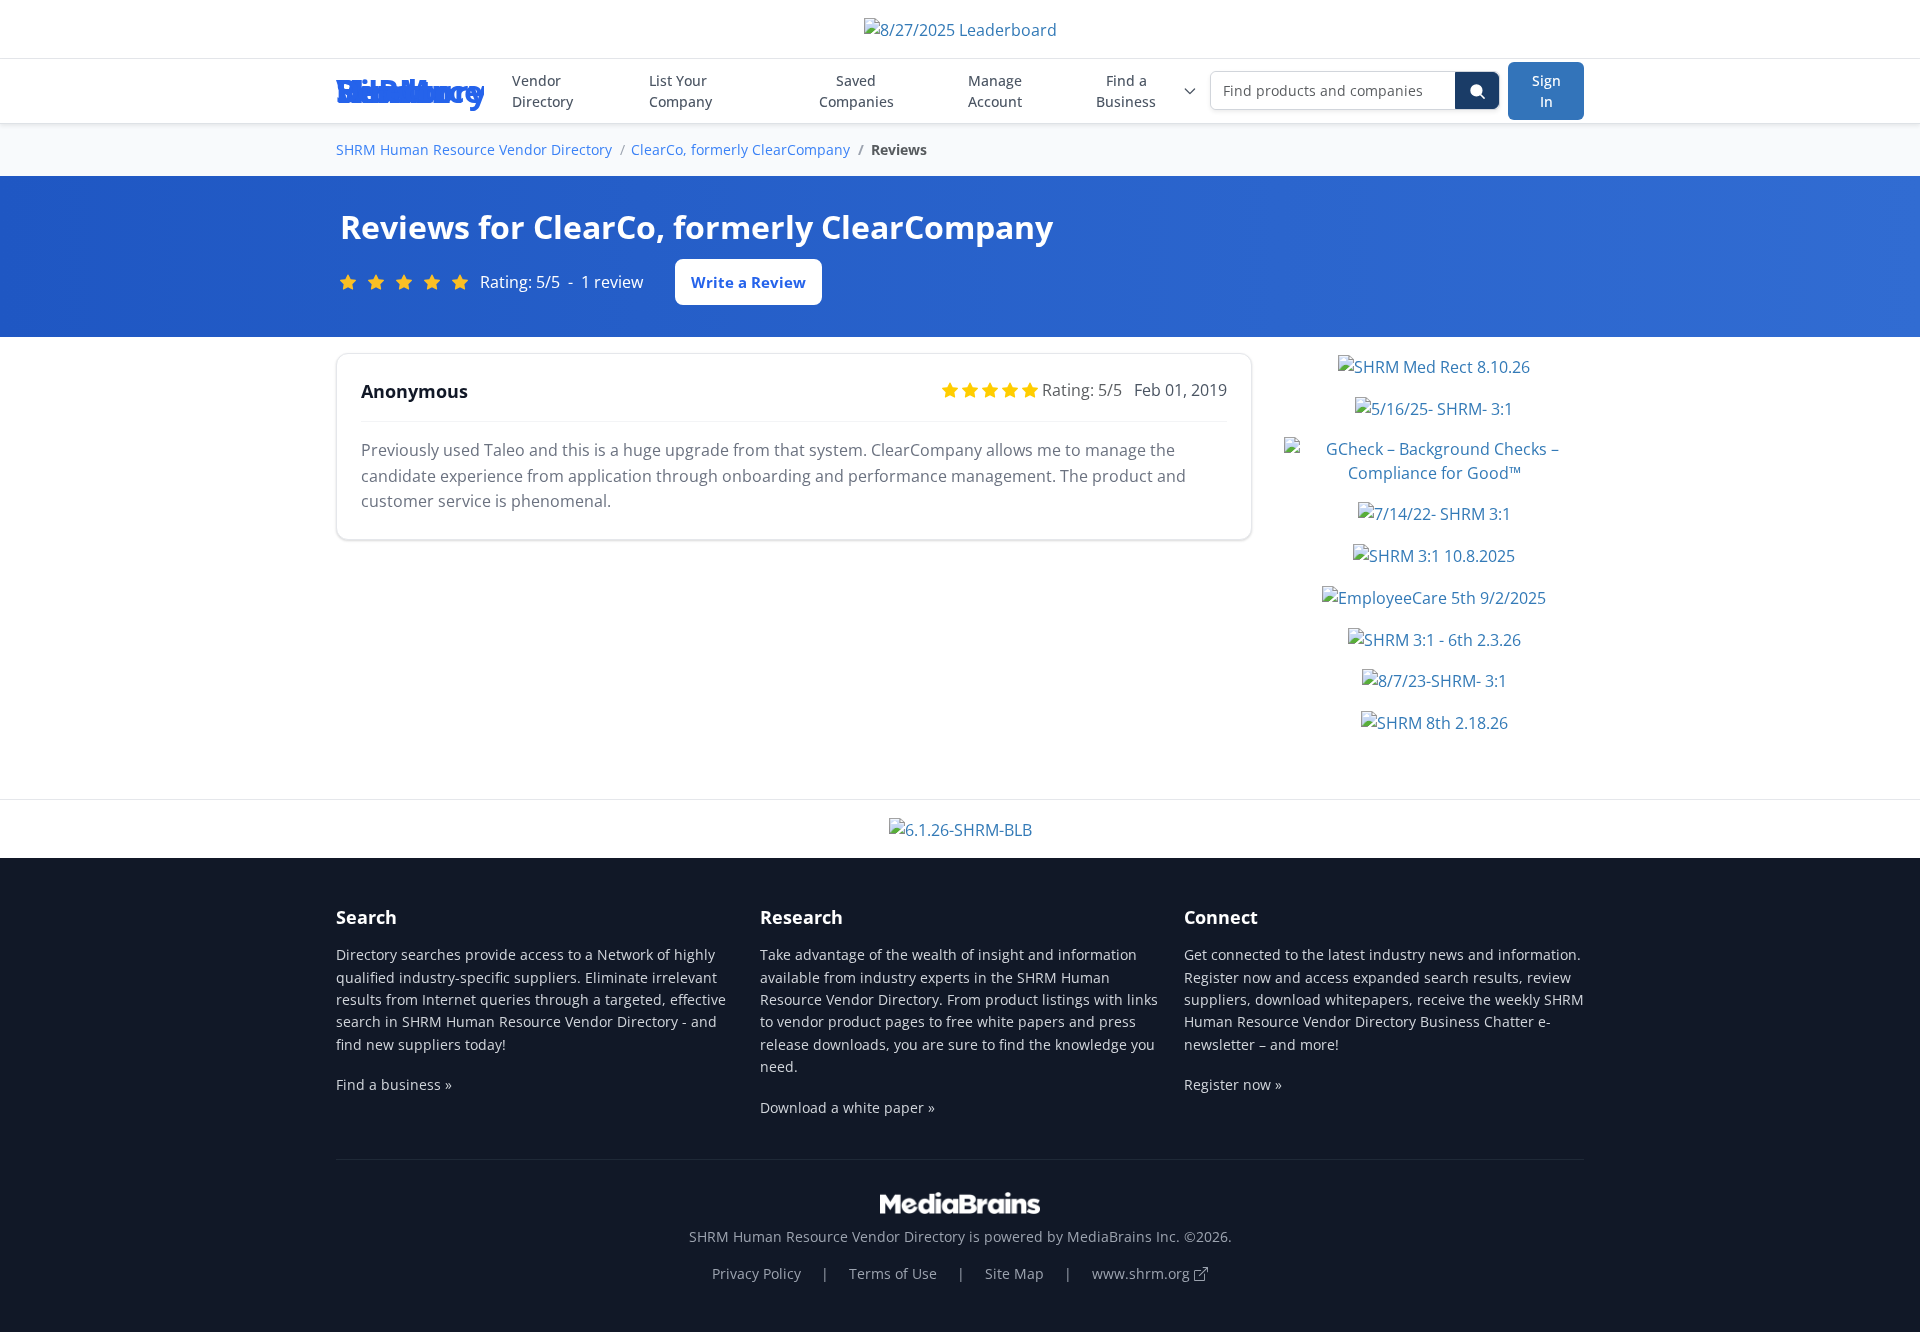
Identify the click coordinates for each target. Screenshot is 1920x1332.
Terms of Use (893, 1273)
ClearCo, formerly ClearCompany (740, 149)
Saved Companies (856, 91)
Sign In (1546, 91)
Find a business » (394, 1084)
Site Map (1014, 1273)
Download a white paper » (847, 1107)
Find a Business (1126, 91)
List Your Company (680, 91)
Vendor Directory (542, 91)
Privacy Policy (756, 1273)
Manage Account (995, 91)
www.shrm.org (1143, 1273)
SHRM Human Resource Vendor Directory (474, 149)
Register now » (1233, 1084)
